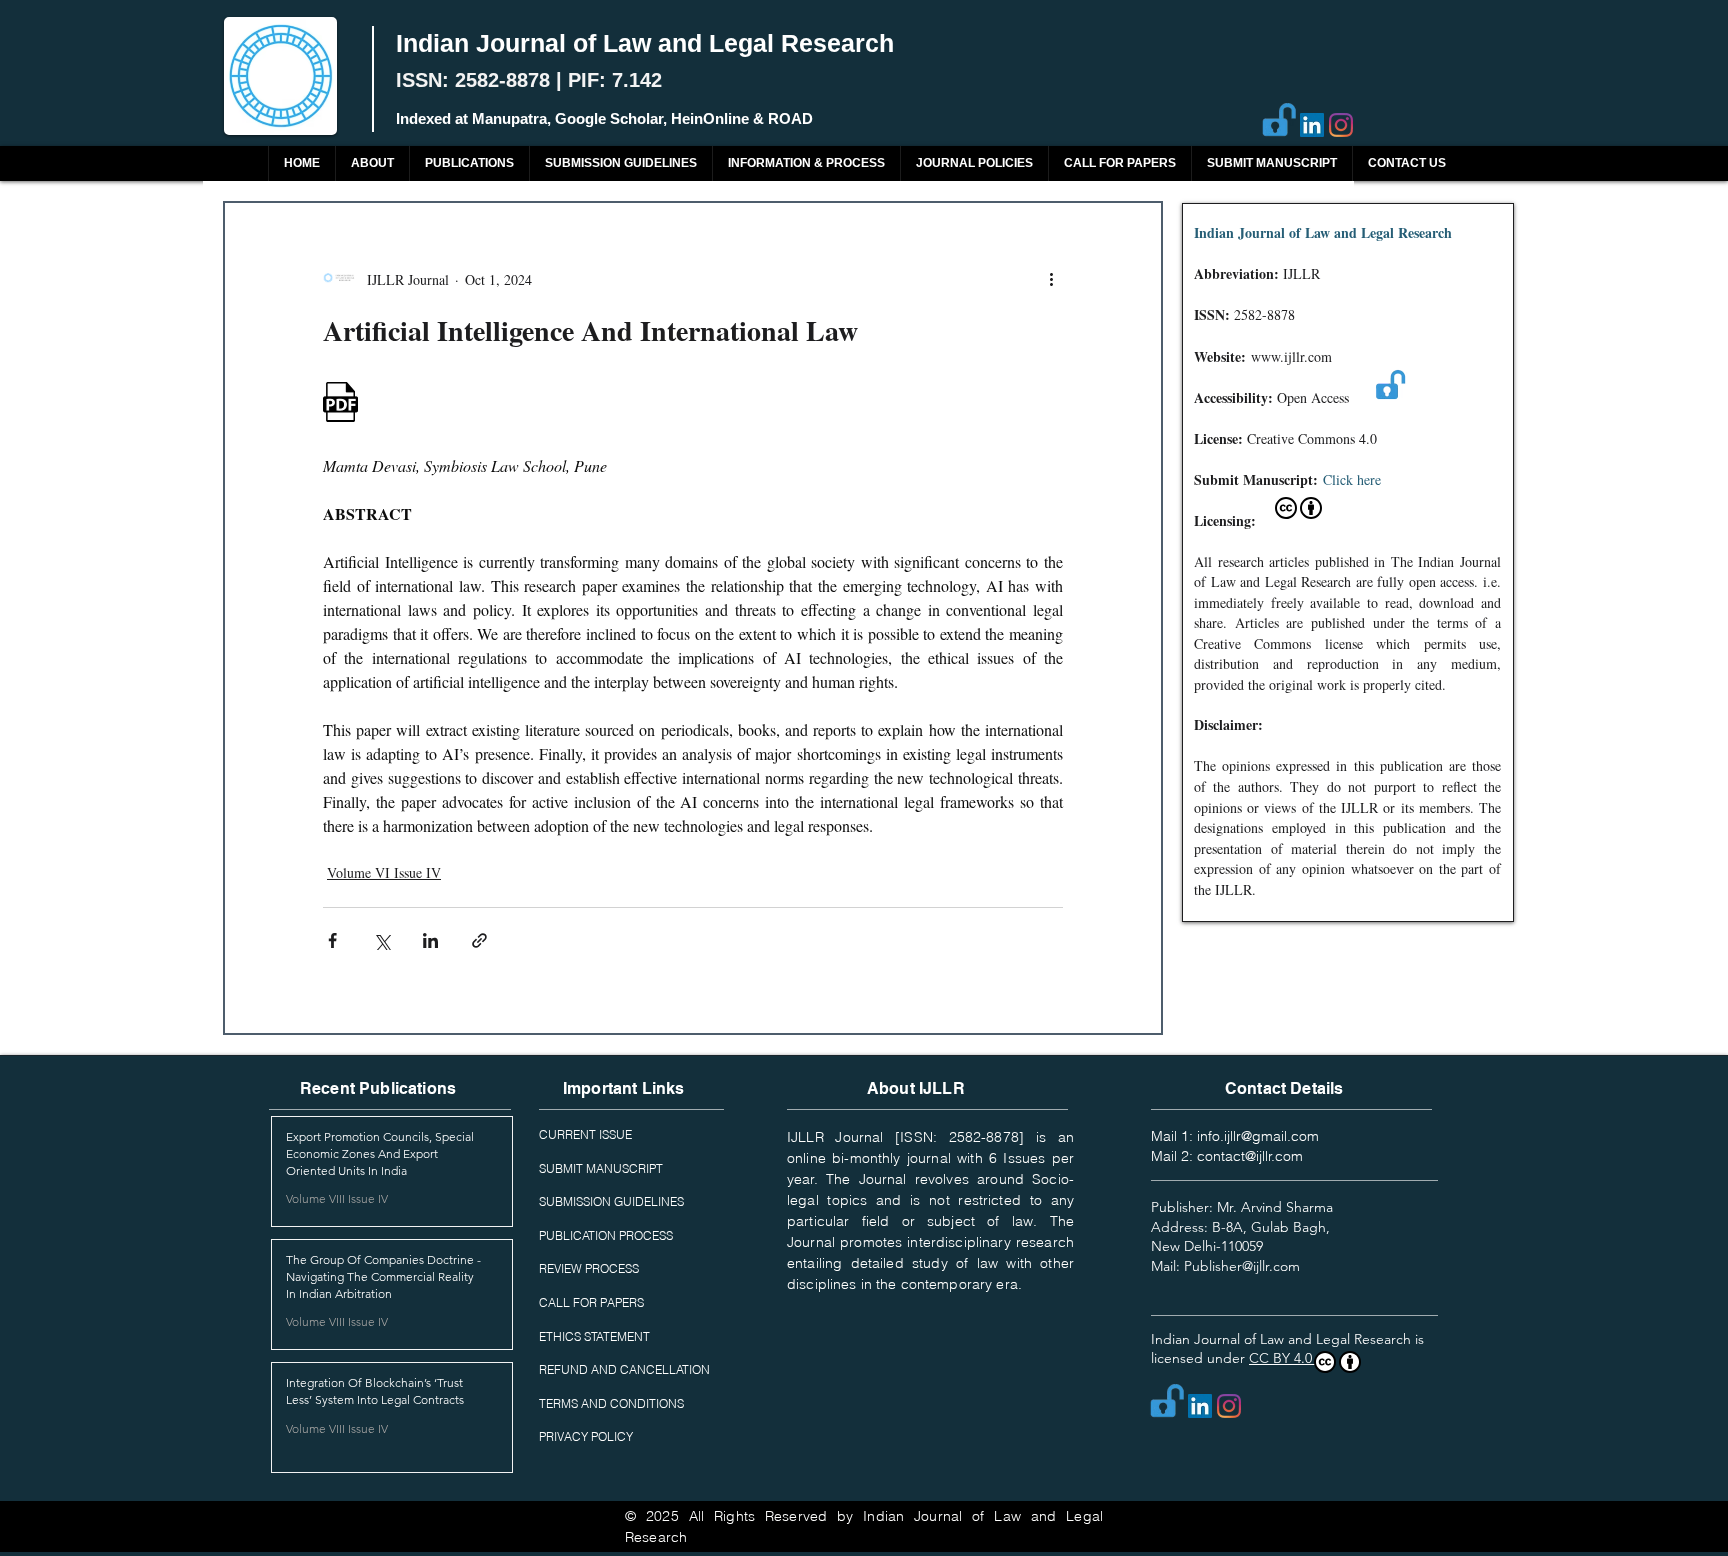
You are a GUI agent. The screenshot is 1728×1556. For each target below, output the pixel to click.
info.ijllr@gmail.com (1258, 1136)
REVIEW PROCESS (589, 1268)
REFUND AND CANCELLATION (624, 1369)
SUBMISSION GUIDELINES (611, 1201)
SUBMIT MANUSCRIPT (601, 1168)
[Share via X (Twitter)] (381, 940)
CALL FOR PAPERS (591, 1302)
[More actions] (1051, 279)
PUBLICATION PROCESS (606, 1235)
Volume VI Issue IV (384, 872)
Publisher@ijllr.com (1242, 1266)
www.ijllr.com (1291, 356)
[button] (469, 163)
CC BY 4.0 (1282, 1358)
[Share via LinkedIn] (430, 940)
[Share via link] (479, 940)
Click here (1352, 479)
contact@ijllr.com (1250, 1156)
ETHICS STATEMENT (594, 1336)
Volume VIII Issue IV (337, 1198)
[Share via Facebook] (332, 940)
